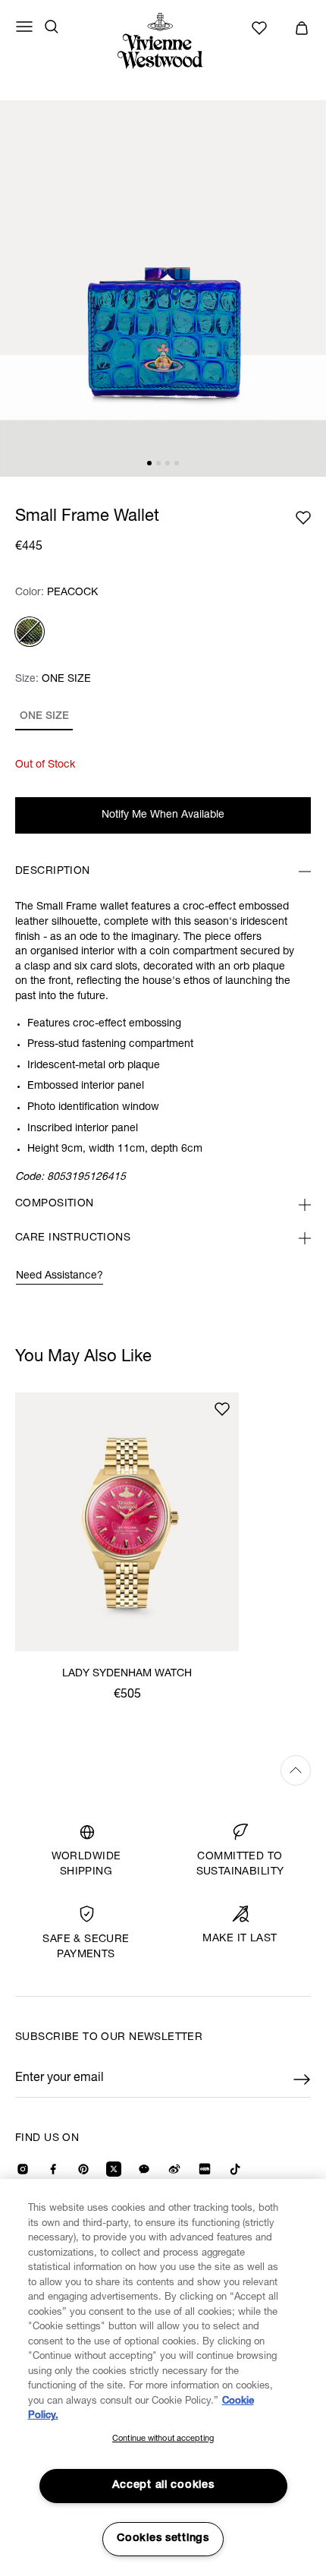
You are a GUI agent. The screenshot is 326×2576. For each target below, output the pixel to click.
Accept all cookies (163, 2486)
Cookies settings (163, 2539)
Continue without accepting (163, 2439)
